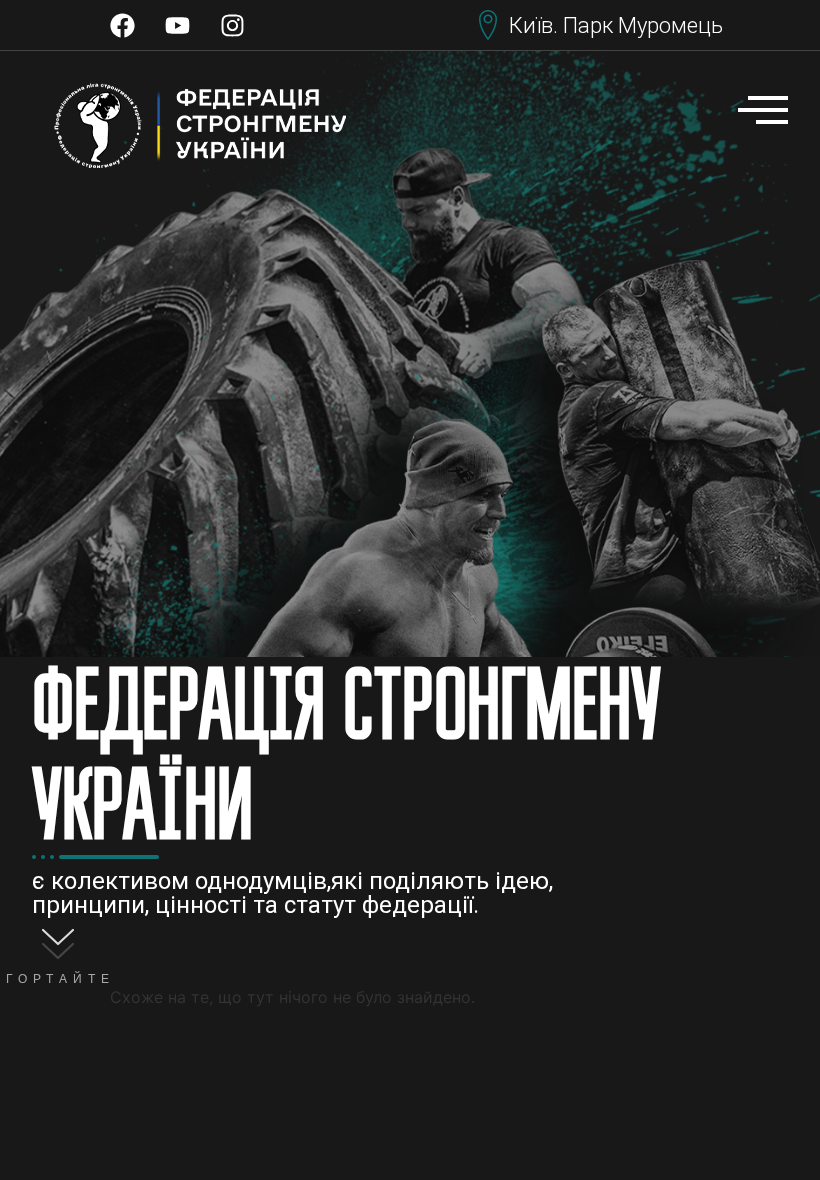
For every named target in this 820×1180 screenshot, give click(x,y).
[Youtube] (178, 25)
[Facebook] (123, 25)
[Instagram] (233, 25)
